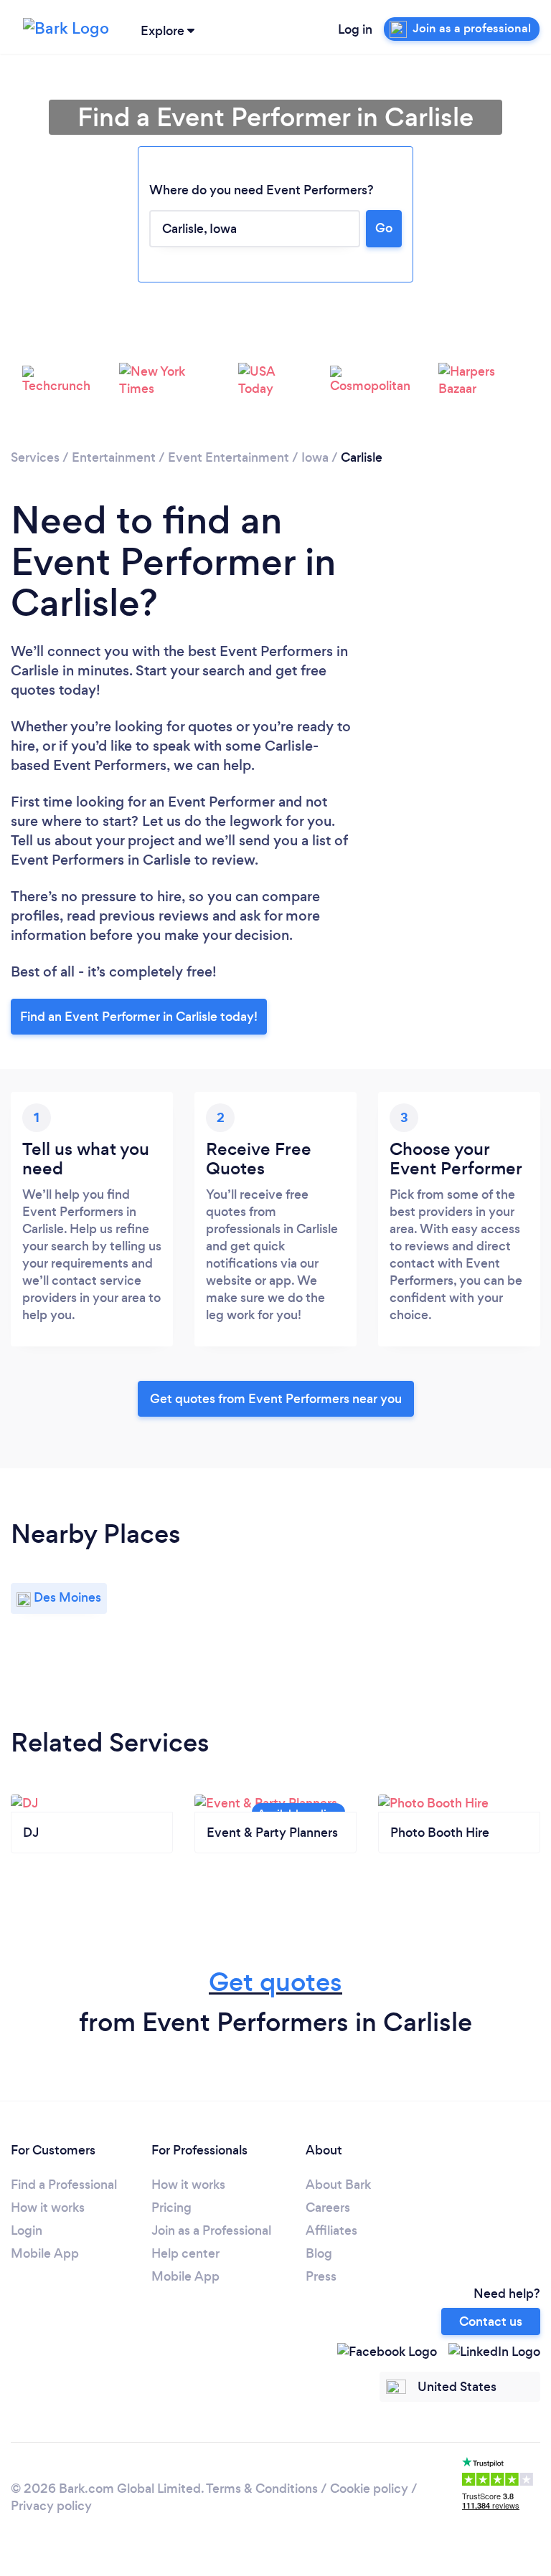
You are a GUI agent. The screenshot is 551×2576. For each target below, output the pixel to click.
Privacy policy (51, 2506)
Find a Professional (64, 2185)
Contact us (491, 2321)
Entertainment (114, 457)
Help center (185, 2253)
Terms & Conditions (262, 2489)
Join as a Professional (211, 2230)
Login (27, 2230)
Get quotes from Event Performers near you (276, 1399)
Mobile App (45, 2253)
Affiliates (331, 2230)
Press (321, 2276)
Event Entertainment (229, 457)
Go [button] (384, 228)
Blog (319, 2253)
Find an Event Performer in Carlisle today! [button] (139, 1017)
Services (35, 457)
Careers (328, 2207)
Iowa (315, 457)
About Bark (338, 2185)
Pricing (171, 2207)
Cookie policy (369, 2489)
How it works (48, 2207)
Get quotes (275, 1982)
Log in (355, 29)
